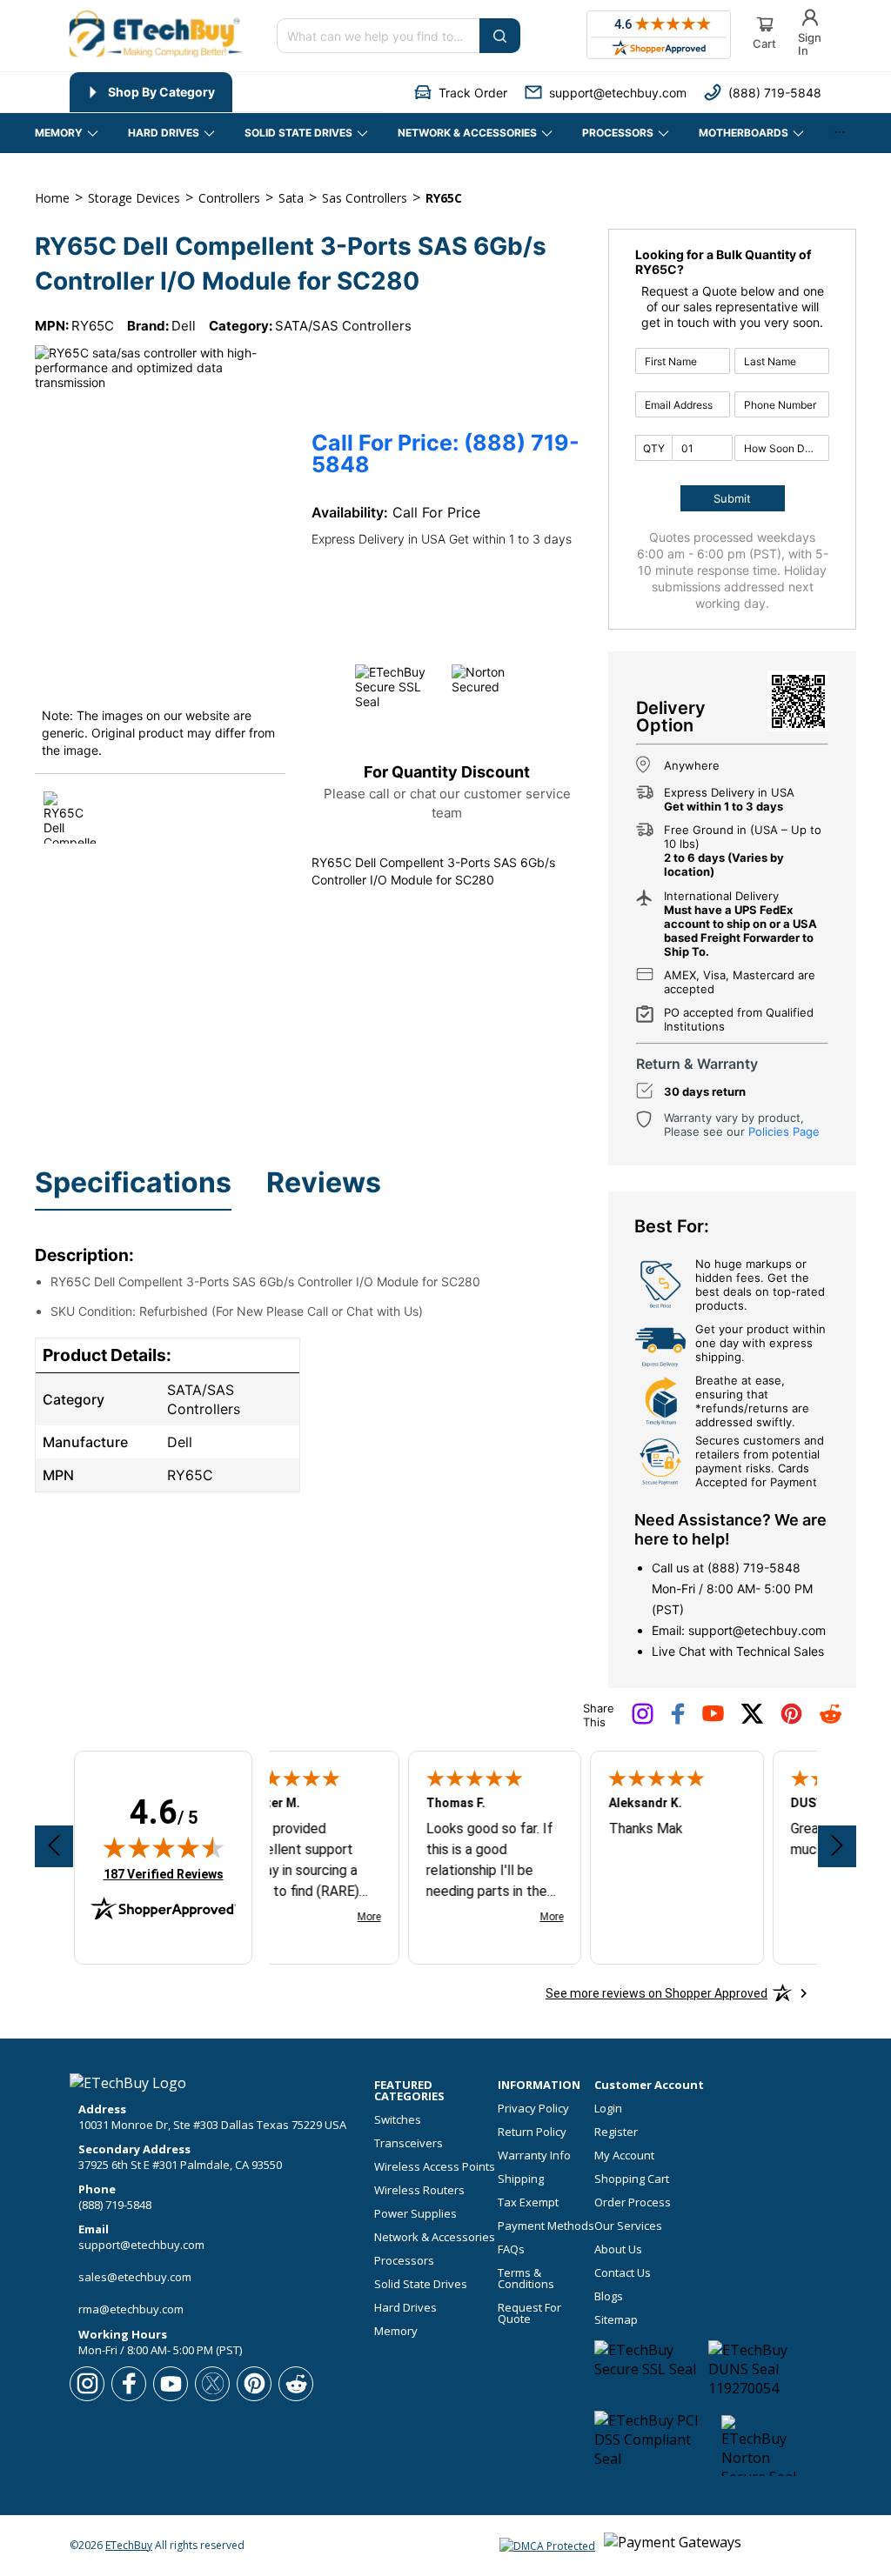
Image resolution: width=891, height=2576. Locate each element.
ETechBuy (129, 2545)
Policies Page (784, 1131)
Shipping (521, 2179)
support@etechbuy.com (757, 1630)
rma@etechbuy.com (131, 2309)
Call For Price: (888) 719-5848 (445, 454)
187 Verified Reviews (164, 1874)
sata (291, 198)
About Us (618, 2249)
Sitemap (616, 2320)
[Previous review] (54, 1846)
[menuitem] (151, 92)
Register (616, 2132)
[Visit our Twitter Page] (752, 1720)
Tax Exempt (528, 2202)
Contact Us (623, 2273)
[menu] (226, 92)
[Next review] (837, 1846)
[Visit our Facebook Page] (678, 1720)
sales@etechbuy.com (135, 2277)
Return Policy (532, 2132)
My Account (624, 2156)
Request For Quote (529, 2313)
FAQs (511, 2249)
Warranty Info (534, 2156)
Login (608, 2109)
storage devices (134, 198)
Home (52, 198)
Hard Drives (405, 2308)
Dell (184, 326)
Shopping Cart (632, 2179)
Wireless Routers (419, 2190)
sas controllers (365, 198)
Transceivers (409, 2143)
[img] (164, 1847)
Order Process (633, 2202)
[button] (461, 93)
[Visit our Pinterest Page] (791, 1720)
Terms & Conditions (526, 2279)
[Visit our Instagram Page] (643, 1720)
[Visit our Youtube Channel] (713, 1718)
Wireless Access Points (435, 2167)
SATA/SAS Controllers (343, 326)
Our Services (628, 2226)
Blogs (609, 2296)
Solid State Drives (421, 2284)
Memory (396, 2331)
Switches (398, 2120)
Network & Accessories (435, 2237)
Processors (404, 2261)
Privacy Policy (533, 2109)
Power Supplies (415, 2214)
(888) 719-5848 (754, 1568)
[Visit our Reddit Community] (831, 1719)
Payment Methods (546, 2226)
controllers (229, 198)
